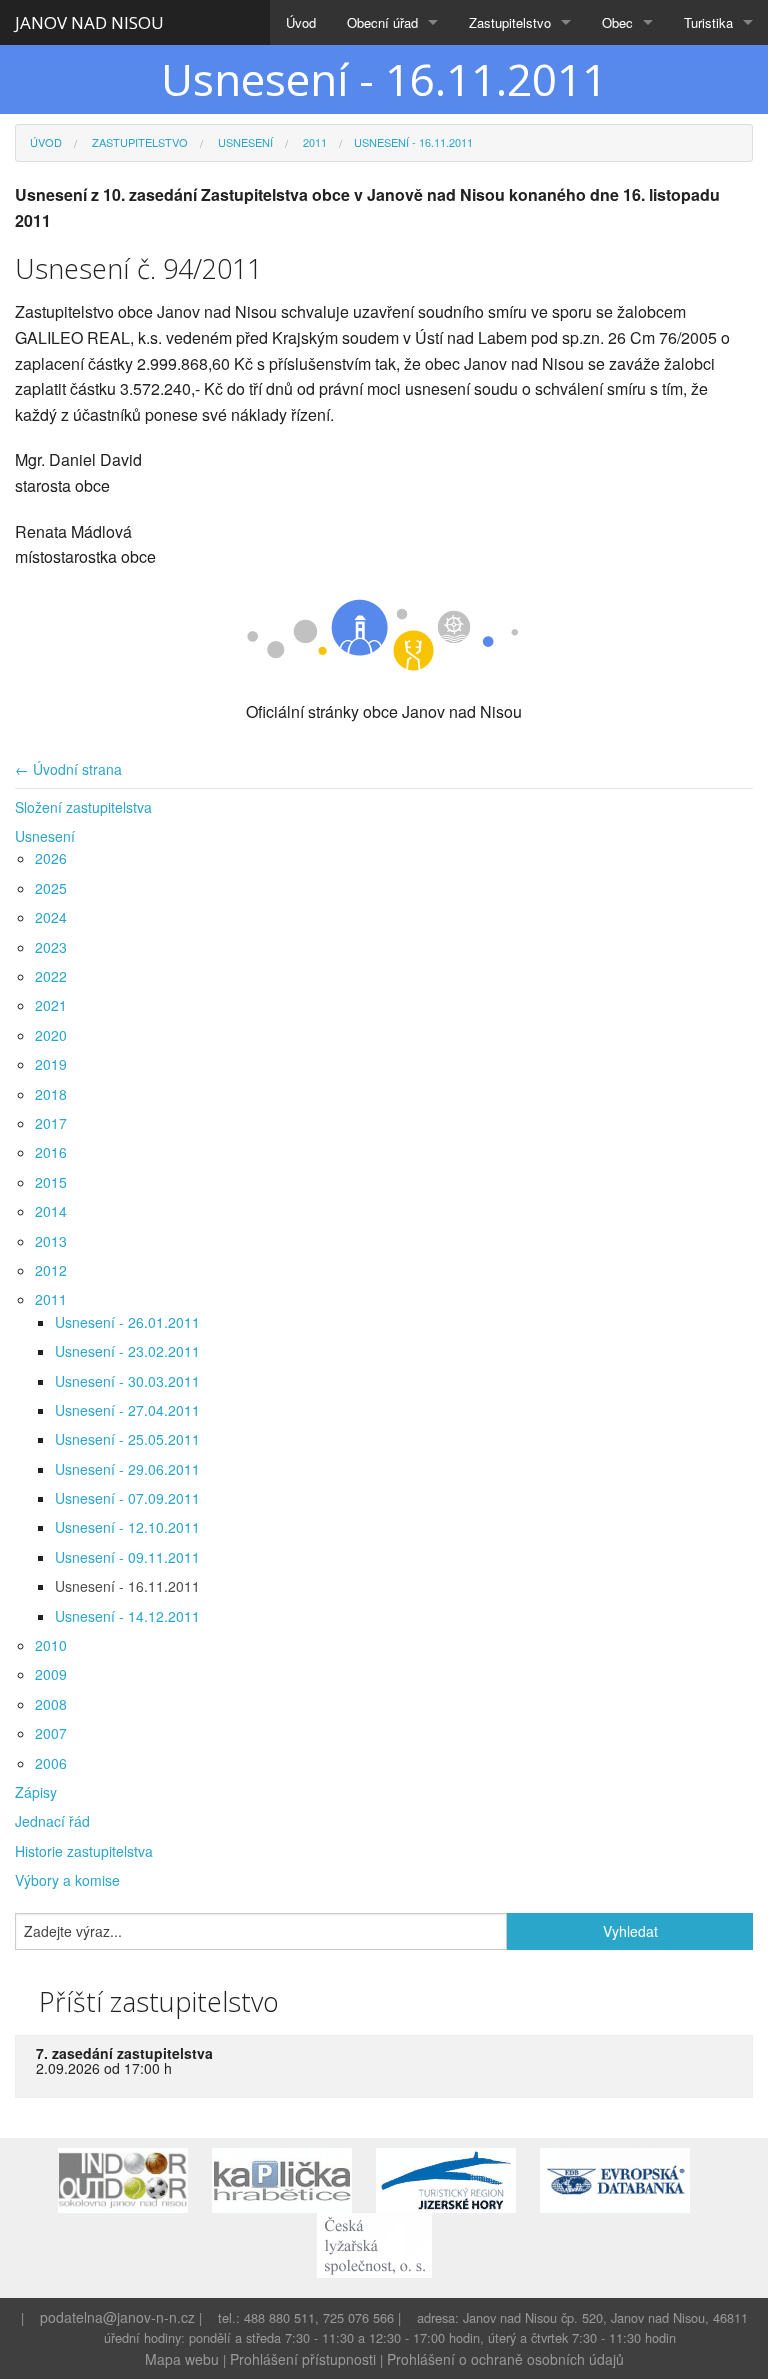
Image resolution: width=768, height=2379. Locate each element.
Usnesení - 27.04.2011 (127, 1410)
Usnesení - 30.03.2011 (127, 1381)
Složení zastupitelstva (83, 807)
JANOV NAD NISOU (89, 22)
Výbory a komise (67, 1880)
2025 (51, 888)
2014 (51, 1211)
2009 (51, 1674)
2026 (51, 858)
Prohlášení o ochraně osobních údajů (505, 2359)
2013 (51, 1241)
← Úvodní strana (68, 769)
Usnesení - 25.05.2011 (127, 1439)
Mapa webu (182, 2359)
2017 (51, 1123)
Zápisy (36, 1792)
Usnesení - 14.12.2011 (127, 1616)
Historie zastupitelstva (84, 1851)
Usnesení (244, 142)
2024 (51, 917)
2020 (51, 1035)
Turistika (708, 22)
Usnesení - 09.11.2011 (127, 1557)
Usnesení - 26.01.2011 (127, 1322)
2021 (51, 1005)
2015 (51, 1182)
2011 (313, 142)
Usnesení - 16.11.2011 (127, 1586)
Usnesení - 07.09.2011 (127, 1498)
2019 (51, 1064)
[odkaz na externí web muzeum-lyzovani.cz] (384, 2243)
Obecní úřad (382, 22)
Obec (617, 22)
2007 (51, 1733)
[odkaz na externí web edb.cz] (625, 2178)
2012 (51, 1270)
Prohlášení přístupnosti (303, 2359)
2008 (51, 1704)
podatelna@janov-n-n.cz (117, 2317)
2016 (51, 1152)
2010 (51, 1645)
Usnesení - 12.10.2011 (127, 1527)
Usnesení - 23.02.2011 (127, 1351)
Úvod (301, 22)
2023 (51, 947)
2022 (51, 976)
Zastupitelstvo (510, 22)
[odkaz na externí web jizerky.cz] (456, 2178)
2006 (51, 1763)
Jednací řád (52, 1821)
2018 (51, 1094)
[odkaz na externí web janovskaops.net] (133, 2178)
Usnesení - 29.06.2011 (127, 1469)
